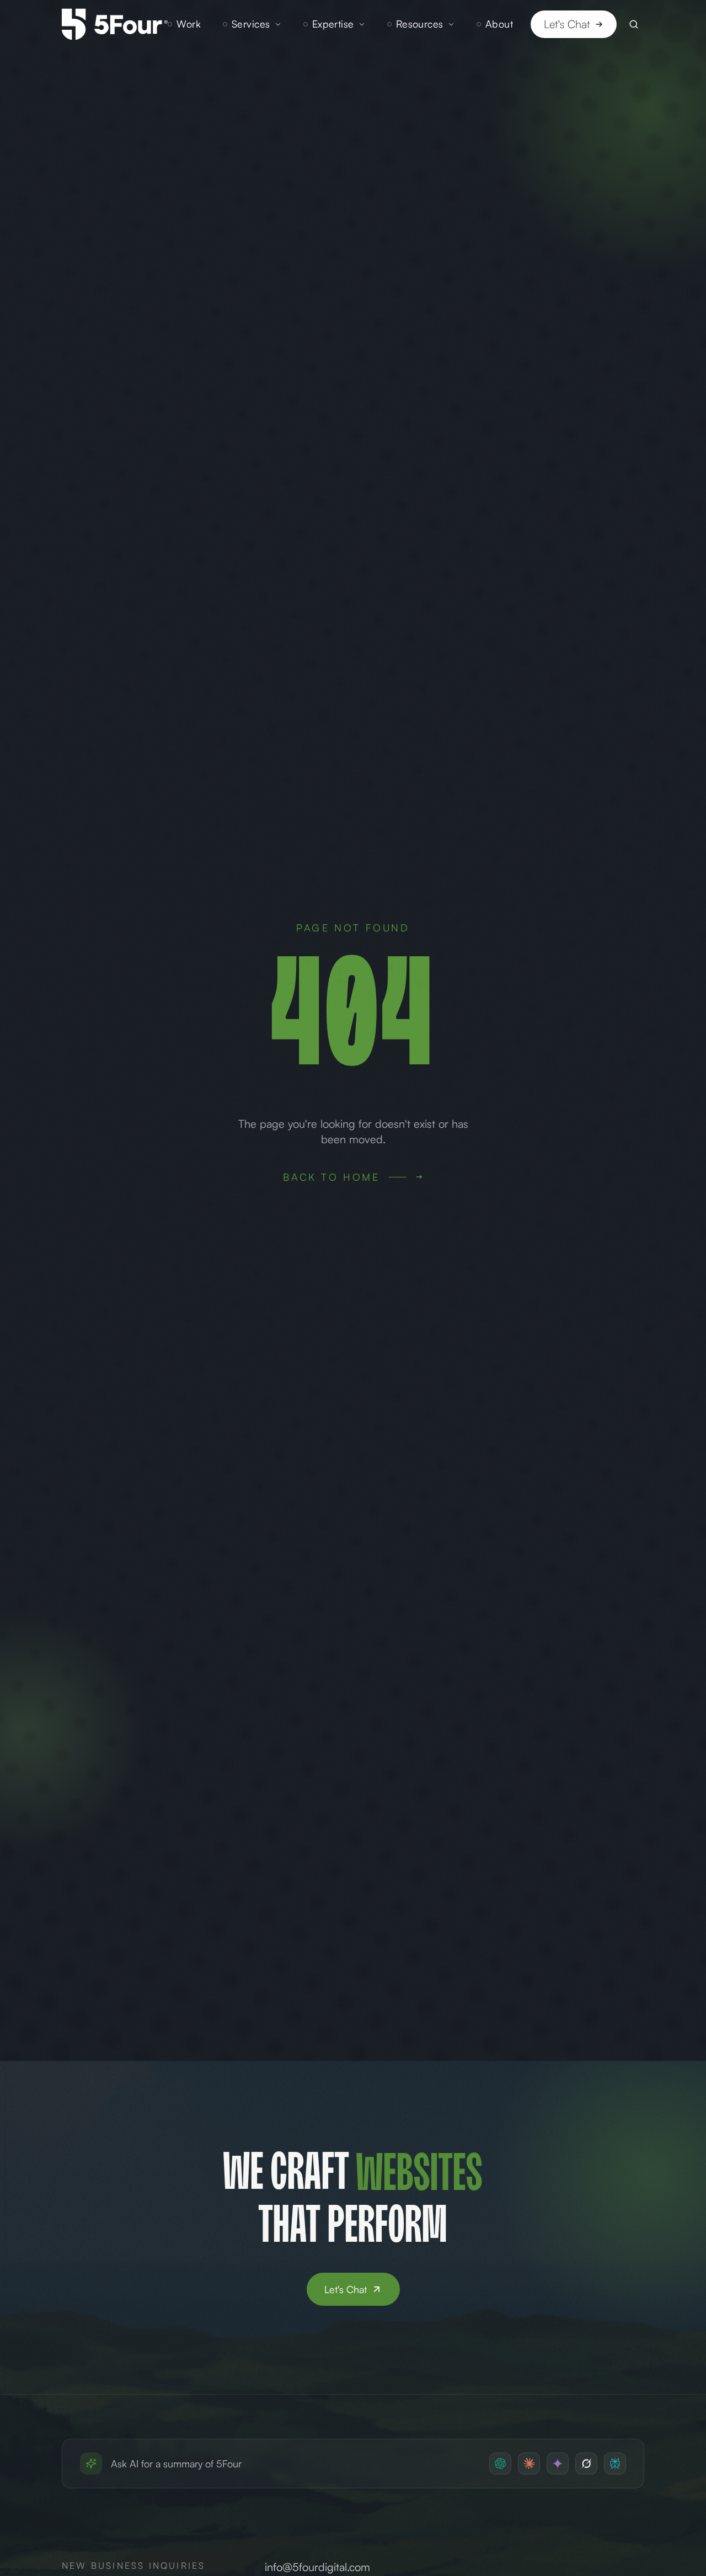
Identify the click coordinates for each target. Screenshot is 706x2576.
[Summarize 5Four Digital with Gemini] (558, 2463)
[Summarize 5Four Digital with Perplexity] (615, 2463)
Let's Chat (567, 24)
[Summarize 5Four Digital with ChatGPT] (500, 2463)
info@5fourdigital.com (317, 2567)
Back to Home (331, 1177)
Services (251, 24)
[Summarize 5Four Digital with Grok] (586, 2463)
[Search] (634, 24)
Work (189, 24)
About (499, 24)
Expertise (333, 24)
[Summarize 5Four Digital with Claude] (529, 2463)
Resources (420, 24)
